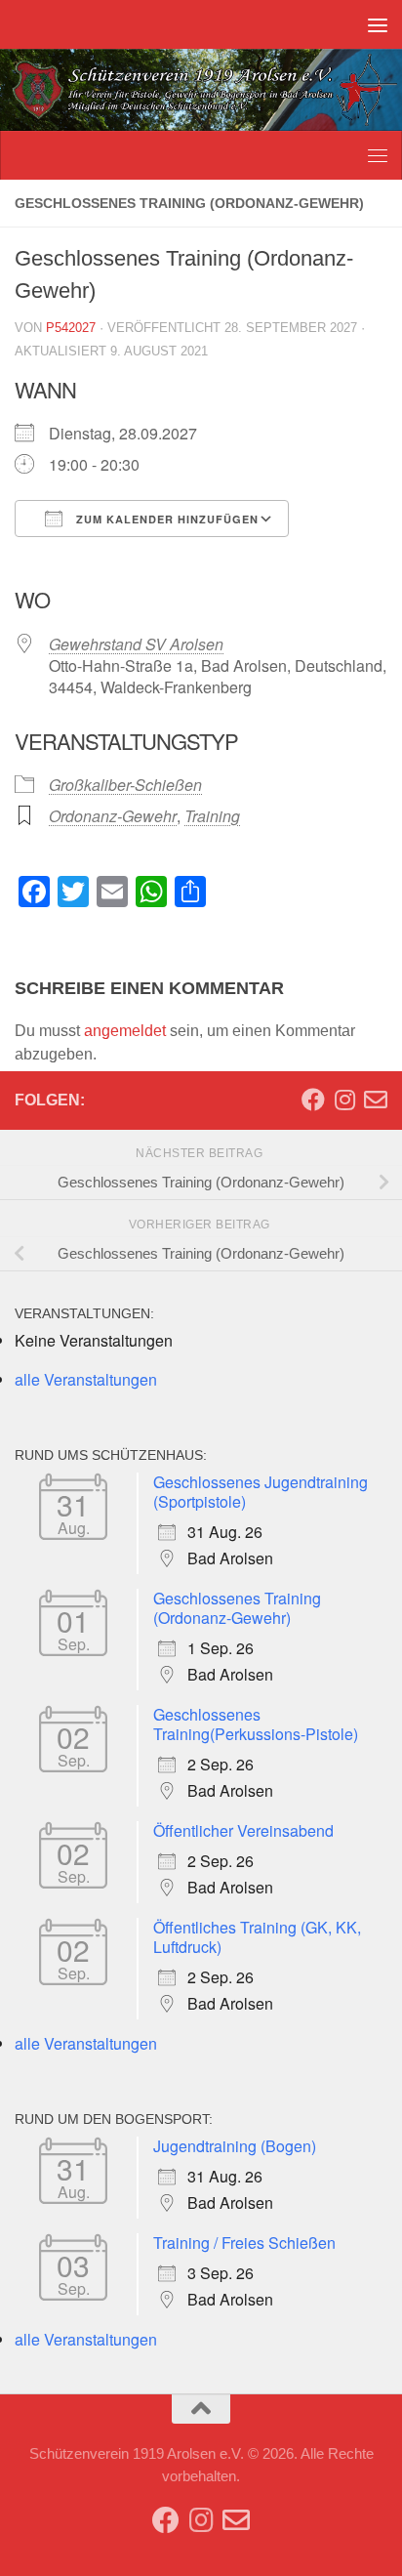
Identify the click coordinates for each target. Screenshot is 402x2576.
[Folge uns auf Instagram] (344, 1100)
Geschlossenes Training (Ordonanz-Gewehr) (237, 1608)
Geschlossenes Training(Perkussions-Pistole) (256, 1724)
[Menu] (378, 24)
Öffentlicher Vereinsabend (243, 1830)
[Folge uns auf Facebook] (313, 1100)
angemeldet (125, 1031)
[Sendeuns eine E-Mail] (376, 1100)
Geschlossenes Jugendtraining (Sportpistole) (261, 1492)
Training (212, 816)
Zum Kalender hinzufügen (165, 519)
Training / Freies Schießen (244, 2243)
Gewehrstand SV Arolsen (136, 644)
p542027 (71, 328)
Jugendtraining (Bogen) (235, 2146)
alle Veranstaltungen (86, 1379)
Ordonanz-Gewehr (113, 816)
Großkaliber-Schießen (125, 785)
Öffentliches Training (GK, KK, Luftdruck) (257, 1937)
